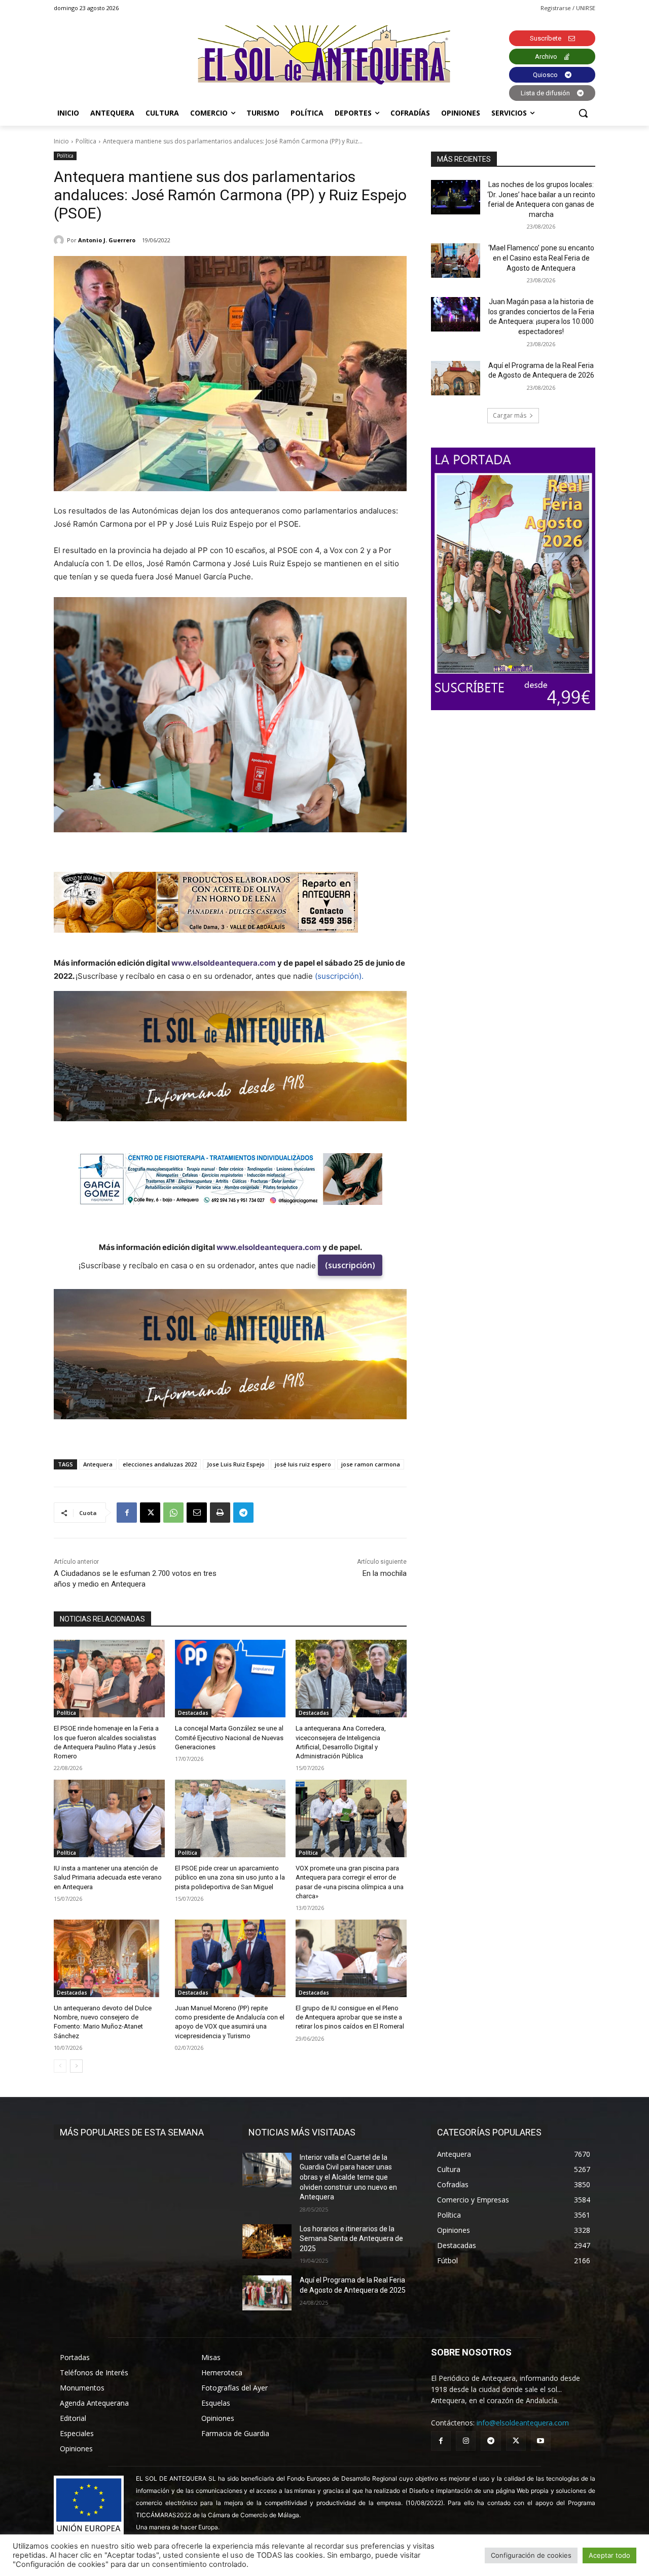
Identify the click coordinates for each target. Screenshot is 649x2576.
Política (86, 141)
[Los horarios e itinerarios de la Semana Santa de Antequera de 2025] (267, 2241)
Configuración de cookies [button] (531, 2555)
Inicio (61, 141)
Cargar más (510, 415)
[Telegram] (243, 1513)
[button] (583, 113)
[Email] (197, 1513)
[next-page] (76, 2066)
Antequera (98, 1464)
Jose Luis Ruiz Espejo (236, 1464)
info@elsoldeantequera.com (523, 2423)
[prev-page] (60, 2066)
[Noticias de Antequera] (324, 55)
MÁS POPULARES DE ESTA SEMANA (132, 2132)
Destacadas (193, 1713)
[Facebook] (127, 1513)
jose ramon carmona (371, 1464)
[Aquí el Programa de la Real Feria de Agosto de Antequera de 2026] (456, 378)
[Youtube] (541, 2441)
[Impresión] (220, 1513)
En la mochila (385, 1573)
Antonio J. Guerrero (107, 240)
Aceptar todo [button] (609, 2555)
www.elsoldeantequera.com (224, 963)
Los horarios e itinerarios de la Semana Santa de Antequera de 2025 (351, 2239)
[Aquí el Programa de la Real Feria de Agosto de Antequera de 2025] (267, 2293)
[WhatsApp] (173, 1513)
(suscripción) (350, 1265)
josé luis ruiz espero (303, 1464)
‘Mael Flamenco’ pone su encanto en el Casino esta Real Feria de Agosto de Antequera (541, 258)
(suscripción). (339, 976)
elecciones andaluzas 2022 (160, 1464)
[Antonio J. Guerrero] (60, 240)
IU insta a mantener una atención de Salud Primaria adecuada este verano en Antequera (108, 1877)
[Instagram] (466, 2441)
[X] (150, 1513)
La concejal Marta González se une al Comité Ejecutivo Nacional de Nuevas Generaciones (229, 1737)
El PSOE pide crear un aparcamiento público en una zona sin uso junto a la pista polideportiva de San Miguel (230, 1877)
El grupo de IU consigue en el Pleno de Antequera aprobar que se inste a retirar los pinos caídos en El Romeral (350, 2017)
